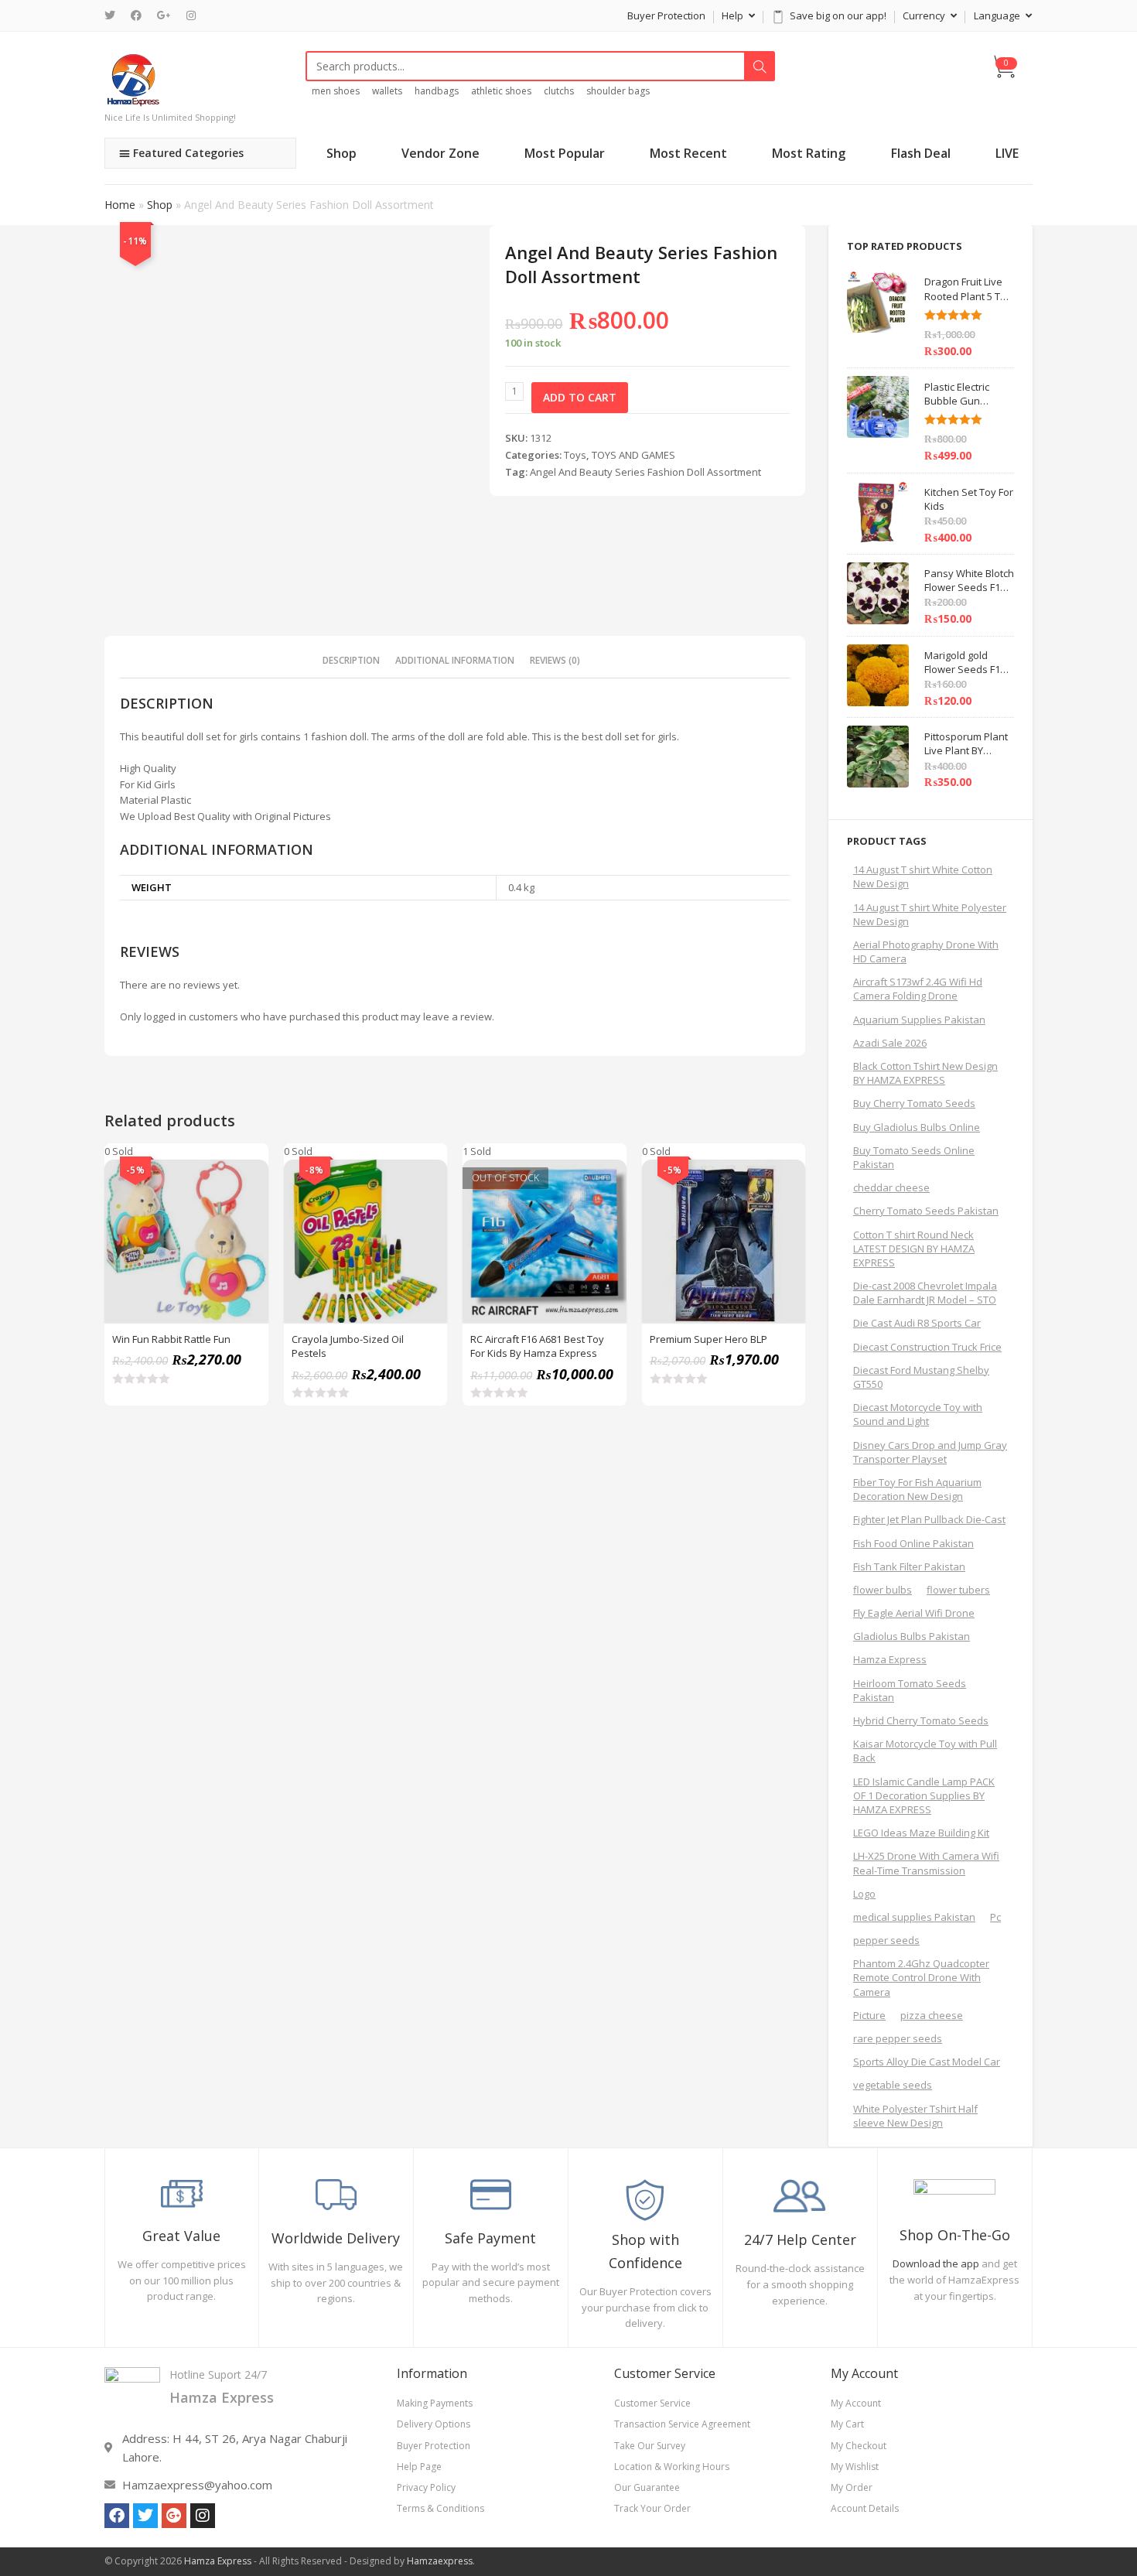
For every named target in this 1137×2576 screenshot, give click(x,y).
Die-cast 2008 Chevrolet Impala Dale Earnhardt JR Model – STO (925, 1293)
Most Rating (809, 153)
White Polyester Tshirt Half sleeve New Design (915, 2116)
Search (760, 67)
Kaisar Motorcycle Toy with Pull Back (925, 1751)
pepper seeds (886, 1940)
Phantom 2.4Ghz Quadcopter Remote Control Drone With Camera (921, 1977)
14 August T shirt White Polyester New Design (930, 914)
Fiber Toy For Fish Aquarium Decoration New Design (917, 1489)
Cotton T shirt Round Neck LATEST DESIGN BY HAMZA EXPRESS (914, 1249)
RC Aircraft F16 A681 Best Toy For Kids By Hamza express (537, 1346)
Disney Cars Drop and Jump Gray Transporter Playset (930, 1452)
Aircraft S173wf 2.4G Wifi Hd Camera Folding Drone (918, 989)
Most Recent (688, 153)
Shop (341, 153)
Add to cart (580, 397)
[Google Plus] (164, 15)
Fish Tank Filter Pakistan (909, 1566)
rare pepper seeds (898, 2038)
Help (734, 15)
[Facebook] (136, 15)
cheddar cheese (891, 1187)
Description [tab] (351, 660)
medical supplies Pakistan (914, 1917)
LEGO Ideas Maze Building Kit (921, 1833)
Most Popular (565, 153)
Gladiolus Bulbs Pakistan (912, 1636)
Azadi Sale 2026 (890, 1043)
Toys (575, 455)
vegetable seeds (893, 2085)
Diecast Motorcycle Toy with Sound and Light (918, 1414)
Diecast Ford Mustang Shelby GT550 (921, 1377)
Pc (995, 1917)
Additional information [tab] (455, 660)
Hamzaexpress (440, 2561)
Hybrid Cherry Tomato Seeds (921, 1720)
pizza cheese (932, 2015)
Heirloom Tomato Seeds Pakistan (910, 1690)
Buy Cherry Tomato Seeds (914, 1103)
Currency (925, 15)
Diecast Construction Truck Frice (927, 1347)
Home (120, 205)
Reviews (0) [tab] (555, 660)
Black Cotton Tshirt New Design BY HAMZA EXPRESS (925, 1073)
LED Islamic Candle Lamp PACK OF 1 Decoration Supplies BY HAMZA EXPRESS (924, 1795)
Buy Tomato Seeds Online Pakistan (914, 1157)
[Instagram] (191, 15)
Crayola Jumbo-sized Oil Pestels (348, 1346)
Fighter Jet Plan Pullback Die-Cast (929, 1519)
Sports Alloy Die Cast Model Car (927, 2062)
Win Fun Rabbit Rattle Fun (171, 1339)
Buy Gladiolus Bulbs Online (917, 1127)
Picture (869, 2015)
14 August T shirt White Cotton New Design (923, 876)
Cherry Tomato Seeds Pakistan (926, 1211)
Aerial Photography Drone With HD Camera (926, 951)
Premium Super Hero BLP (708, 1339)
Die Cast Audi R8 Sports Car (917, 1323)
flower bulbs (883, 1590)
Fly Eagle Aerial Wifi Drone (914, 1613)
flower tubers (958, 1590)
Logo (864, 1894)
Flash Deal (921, 153)
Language (998, 15)
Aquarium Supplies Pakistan (919, 1020)
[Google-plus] (174, 2516)
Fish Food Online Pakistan (913, 1543)
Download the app (936, 2263)
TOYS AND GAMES (633, 455)
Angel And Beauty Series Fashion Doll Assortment (645, 472)
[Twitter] (114, 15)
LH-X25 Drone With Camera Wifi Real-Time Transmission (926, 1863)
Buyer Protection (666, 15)
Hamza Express (890, 1659)
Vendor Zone (440, 153)
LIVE (1007, 153)
